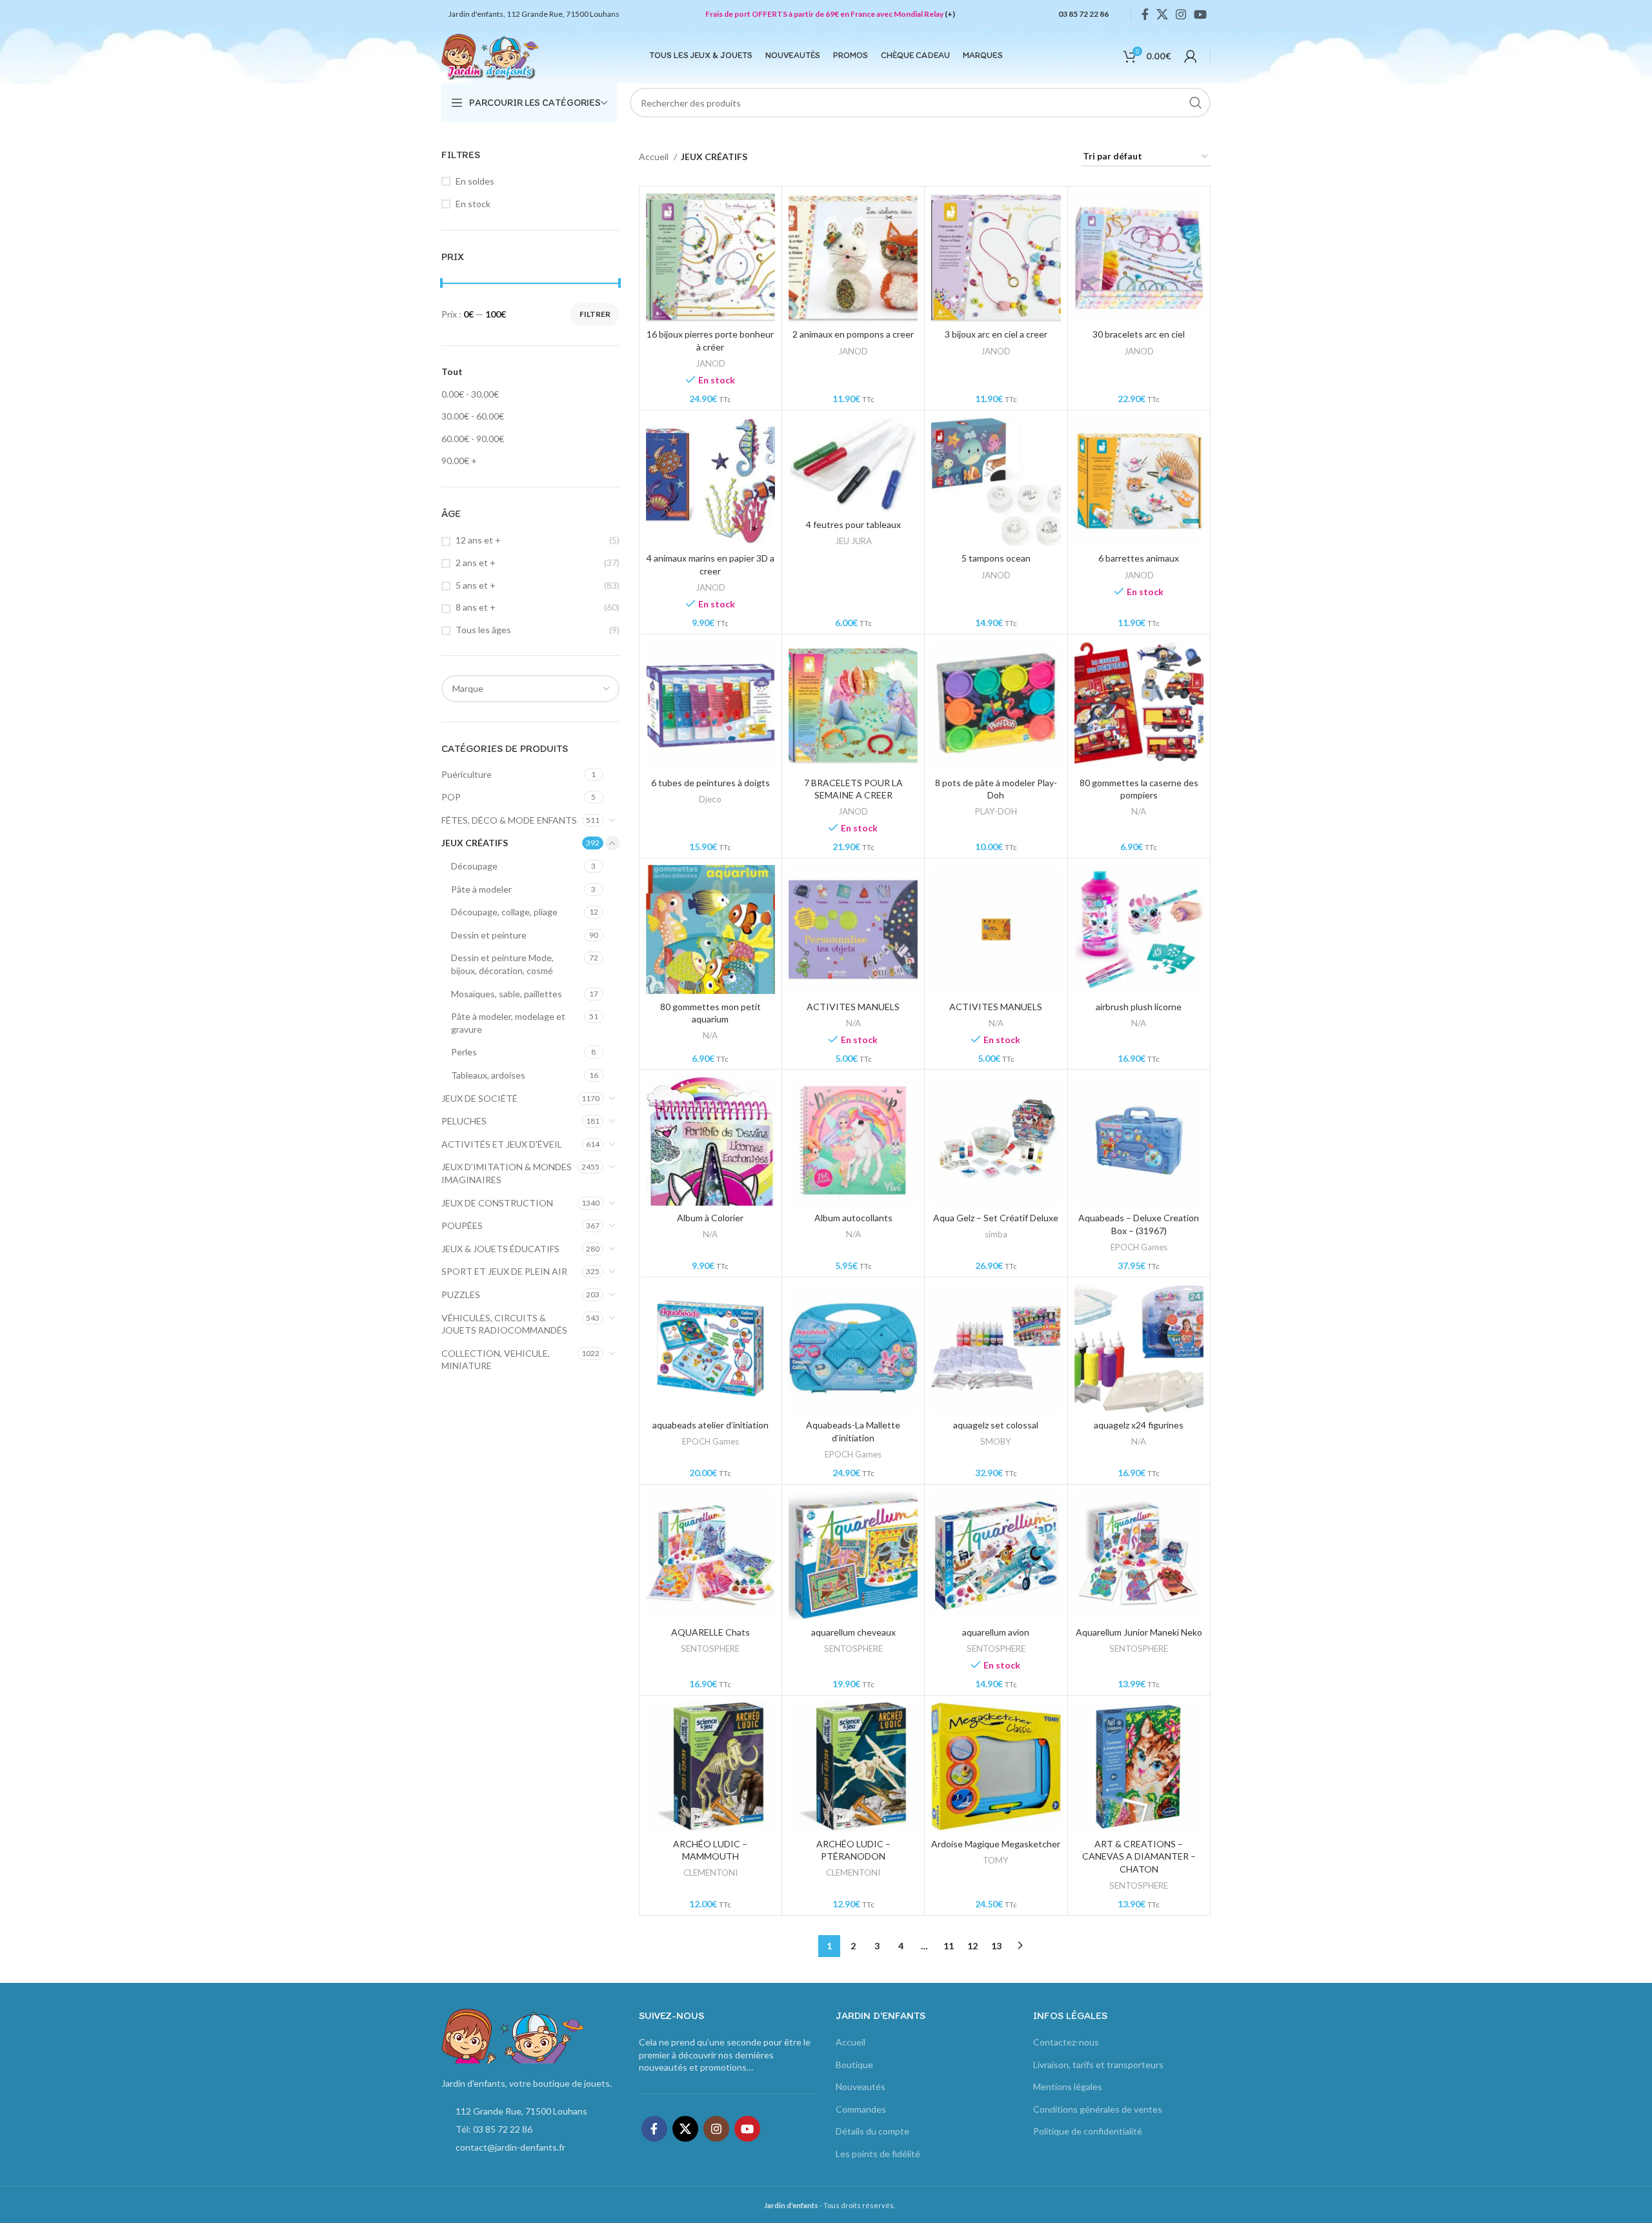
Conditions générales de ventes (1098, 2109)
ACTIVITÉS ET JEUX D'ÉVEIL (502, 1144)
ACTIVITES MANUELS (853, 1007)
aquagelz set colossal (996, 1425)
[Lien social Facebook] (1145, 14)
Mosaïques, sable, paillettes (507, 994)
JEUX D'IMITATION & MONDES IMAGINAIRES (507, 1173)
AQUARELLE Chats (710, 1632)
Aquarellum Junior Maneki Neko (1139, 1632)
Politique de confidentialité (1088, 2131)
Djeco (710, 799)
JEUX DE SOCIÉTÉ (479, 1098)
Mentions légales (1068, 2086)
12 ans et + (478, 540)
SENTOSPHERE (710, 1649)
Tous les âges (483, 630)
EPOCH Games (1139, 1247)
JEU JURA (853, 541)
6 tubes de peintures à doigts (710, 783)
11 (949, 1946)
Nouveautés (861, 2086)
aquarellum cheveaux (853, 1632)
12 (972, 1946)
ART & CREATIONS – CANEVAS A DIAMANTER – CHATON (1139, 1856)
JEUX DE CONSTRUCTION (497, 1203)
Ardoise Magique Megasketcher (996, 1844)
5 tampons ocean (996, 558)
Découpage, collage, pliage (504, 912)
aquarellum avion (996, 1632)
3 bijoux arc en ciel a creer (996, 334)
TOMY (996, 1860)
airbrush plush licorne (1139, 1007)
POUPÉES (462, 1225)
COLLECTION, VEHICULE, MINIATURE (496, 1360)
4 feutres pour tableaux (853, 524)
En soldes (475, 181)
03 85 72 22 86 (1083, 14)
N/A (1139, 811)
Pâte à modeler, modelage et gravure (508, 1023)
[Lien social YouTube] (1200, 14)
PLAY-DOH (996, 811)
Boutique (854, 2065)
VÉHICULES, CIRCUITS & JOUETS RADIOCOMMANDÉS (504, 1324)
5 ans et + (476, 585)
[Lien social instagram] (1181, 14)
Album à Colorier (710, 1218)
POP (451, 797)
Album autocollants (853, 1218)
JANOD (710, 363)
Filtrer (595, 314)
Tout (452, 371)
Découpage (474, 866)
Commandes (861, 2109)
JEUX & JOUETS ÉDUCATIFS (500, 1249)
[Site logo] (490, 55)
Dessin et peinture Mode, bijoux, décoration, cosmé (502, 964)
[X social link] (1162, 14)
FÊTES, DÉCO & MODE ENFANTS (509, 820)
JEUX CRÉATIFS (475, 843)
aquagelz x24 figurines (1139, 1425)
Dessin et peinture (489, 935)
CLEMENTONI (710, 1873)
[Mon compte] (1191, 56)
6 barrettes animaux (1139, 558)
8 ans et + (476, 607)
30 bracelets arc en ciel (1139, 334)
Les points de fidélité (878, 2154)
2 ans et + (476, 563)
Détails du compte (872, 2131)
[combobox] (530, 689)
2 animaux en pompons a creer (853, 334)
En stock (473, 204)
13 (996, 1946)
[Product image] (710, 258)
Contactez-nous (1066, 2042)
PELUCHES (464, 1121)
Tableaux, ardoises (488, 1075)
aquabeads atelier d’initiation (710, 1425)
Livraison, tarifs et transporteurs (1098, 2065)
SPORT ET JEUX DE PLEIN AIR (504, 1271)
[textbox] (468, 688)
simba (996, 1234)
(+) (950, 14)
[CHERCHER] (1196, 103)
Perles (464, 1052)
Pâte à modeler (481, 889)
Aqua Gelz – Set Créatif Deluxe (996, 1218)
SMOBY (996, 1441)
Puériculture (467, 774)
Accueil (655, 157)
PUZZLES (461, 1294)
